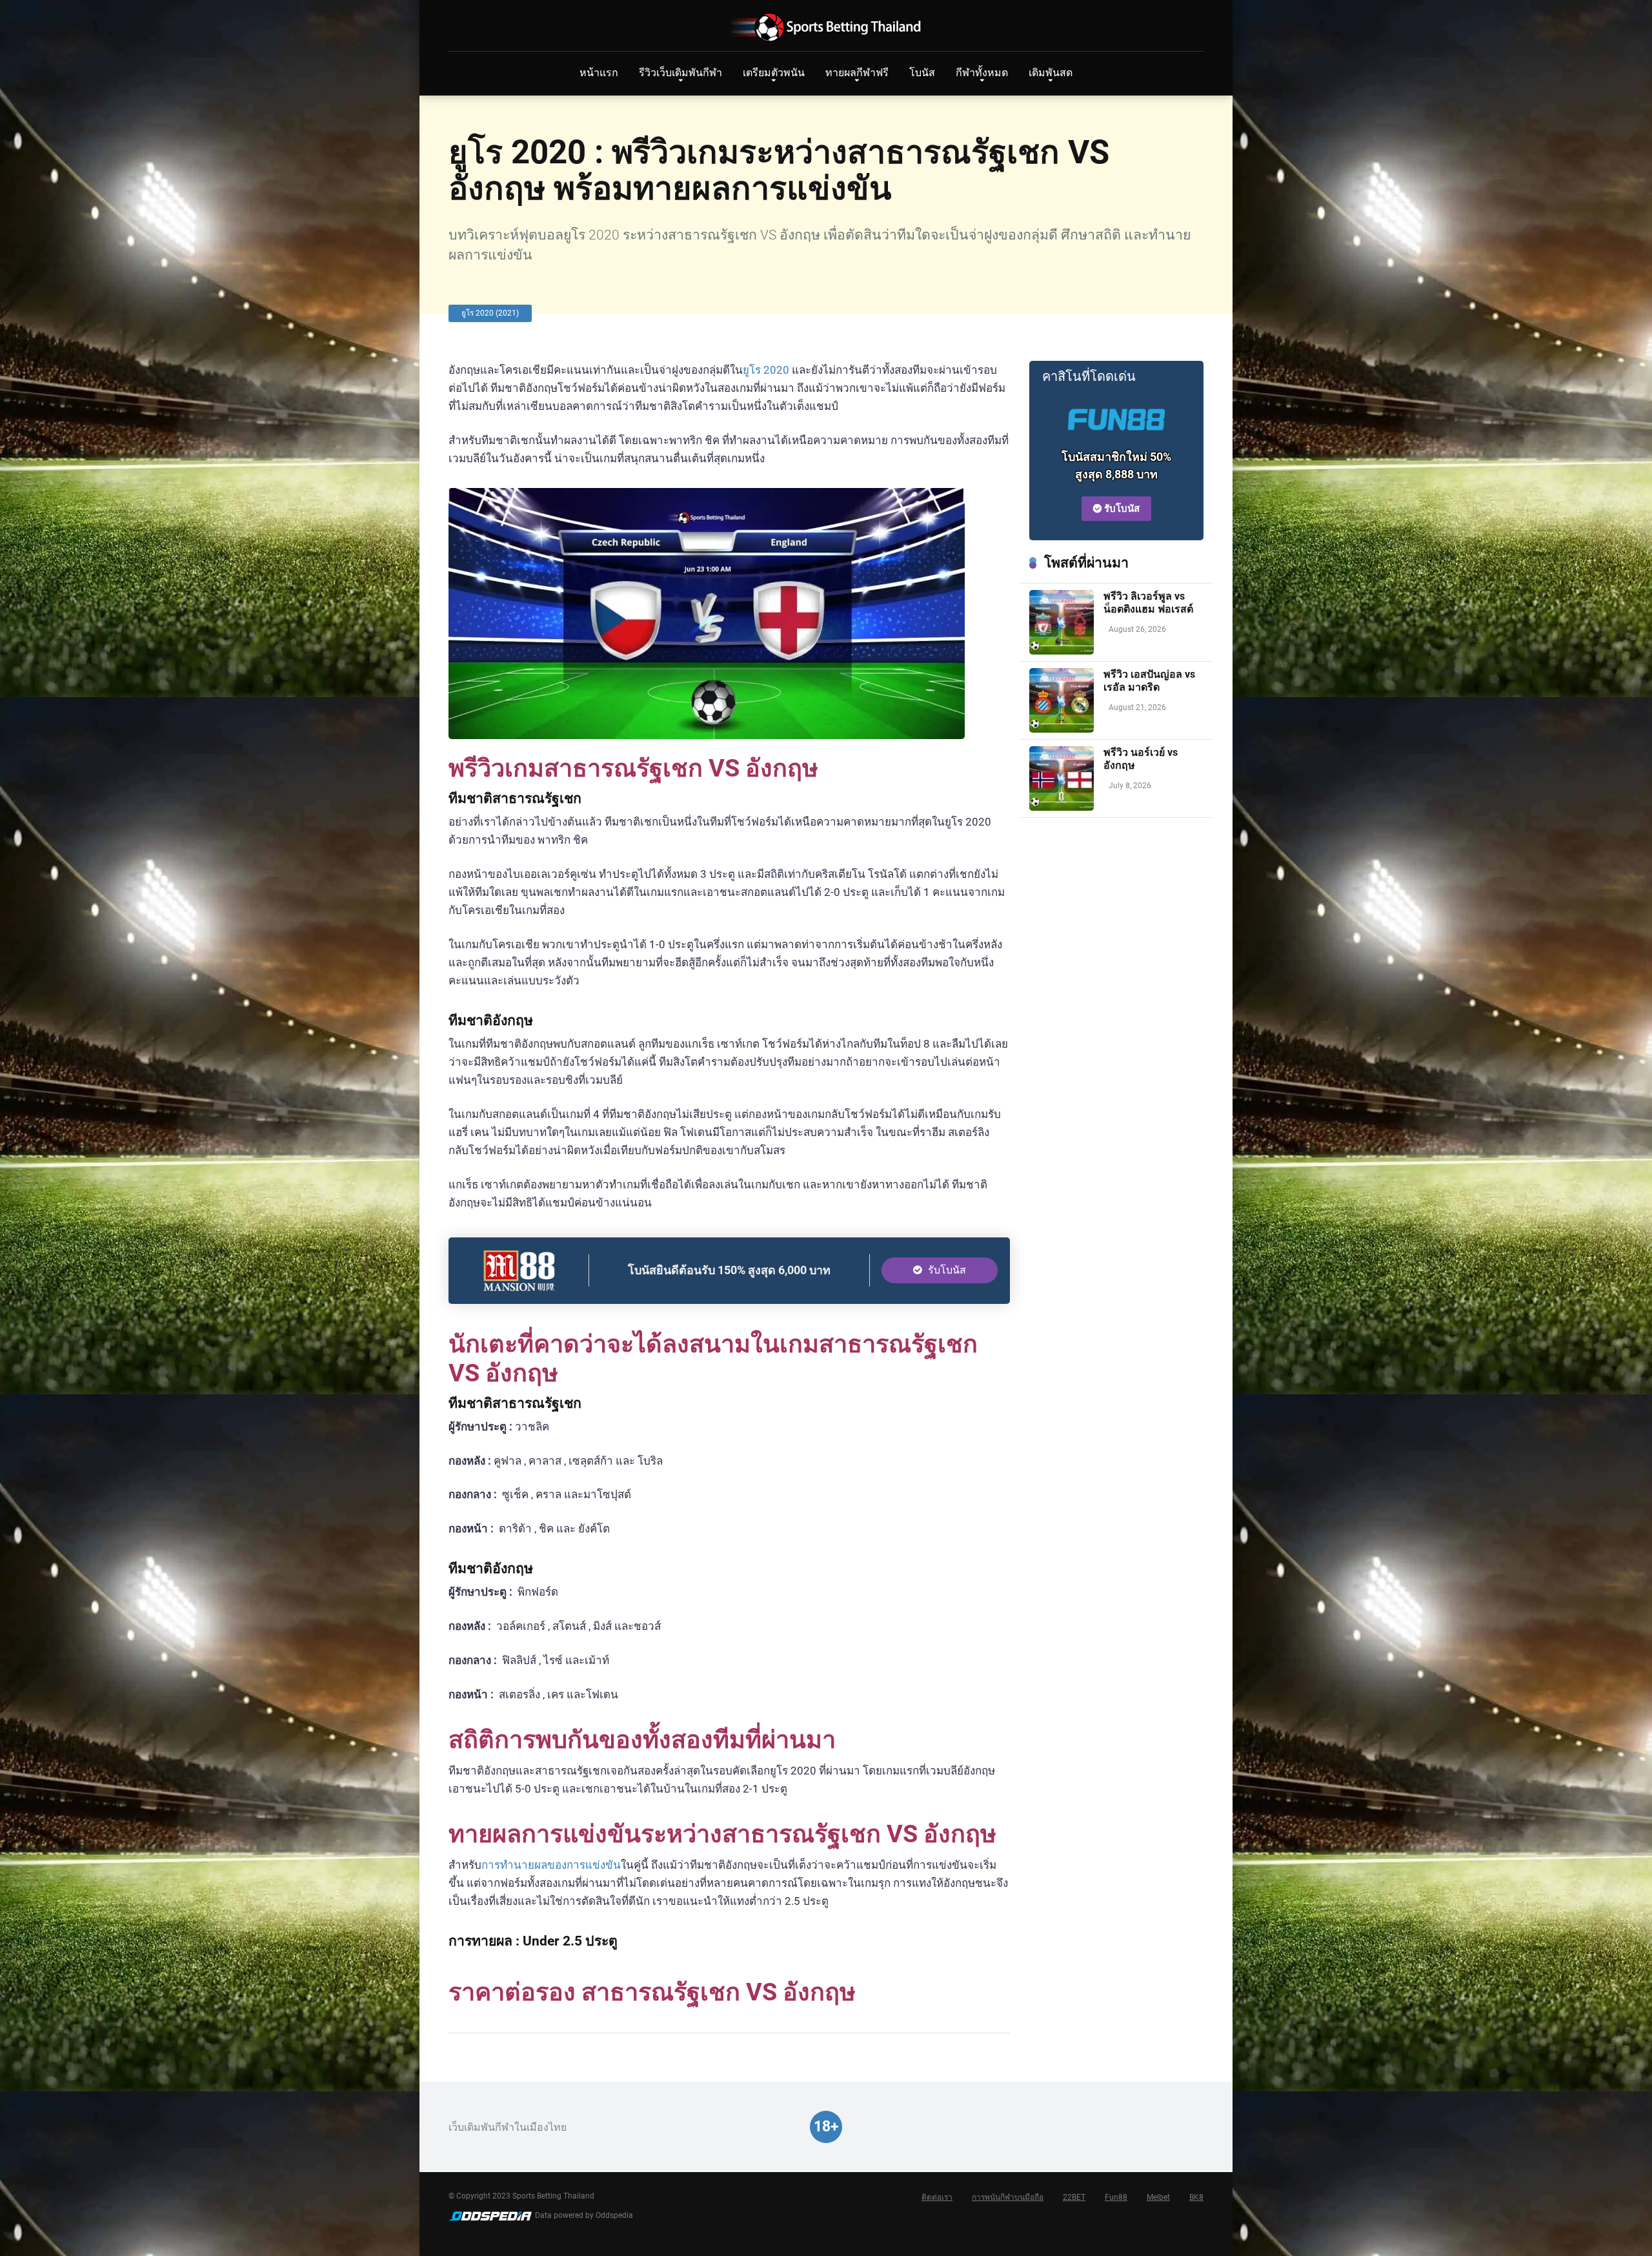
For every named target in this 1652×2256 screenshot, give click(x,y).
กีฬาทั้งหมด (982, 73)
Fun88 (1116, 2197)
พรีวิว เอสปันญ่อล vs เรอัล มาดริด (1149, 680)
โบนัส (922, 73)
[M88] (519, 1287)
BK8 (1196, 2197)
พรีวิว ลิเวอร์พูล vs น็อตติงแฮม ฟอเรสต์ (1148, 602)
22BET (1074, 2197)
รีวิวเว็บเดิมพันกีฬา (680, 73)
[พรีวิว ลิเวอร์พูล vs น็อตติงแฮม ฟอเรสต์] (1062, 651)
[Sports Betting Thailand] (826, 27)
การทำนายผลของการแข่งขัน (551, 1865)
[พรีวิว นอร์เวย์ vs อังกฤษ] (1062, 807)
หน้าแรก (599, 73)
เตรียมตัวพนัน (774, 73)
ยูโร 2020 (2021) (490, 313)
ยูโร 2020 (766, 370)
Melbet (1158, 2197)
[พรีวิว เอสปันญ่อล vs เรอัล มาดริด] (1062, 729)
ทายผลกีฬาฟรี (857, 73)
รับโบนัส (946, 1270)
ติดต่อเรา (937, 2197)
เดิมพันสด (1051, 73)
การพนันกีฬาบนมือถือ (1008, 2197)
